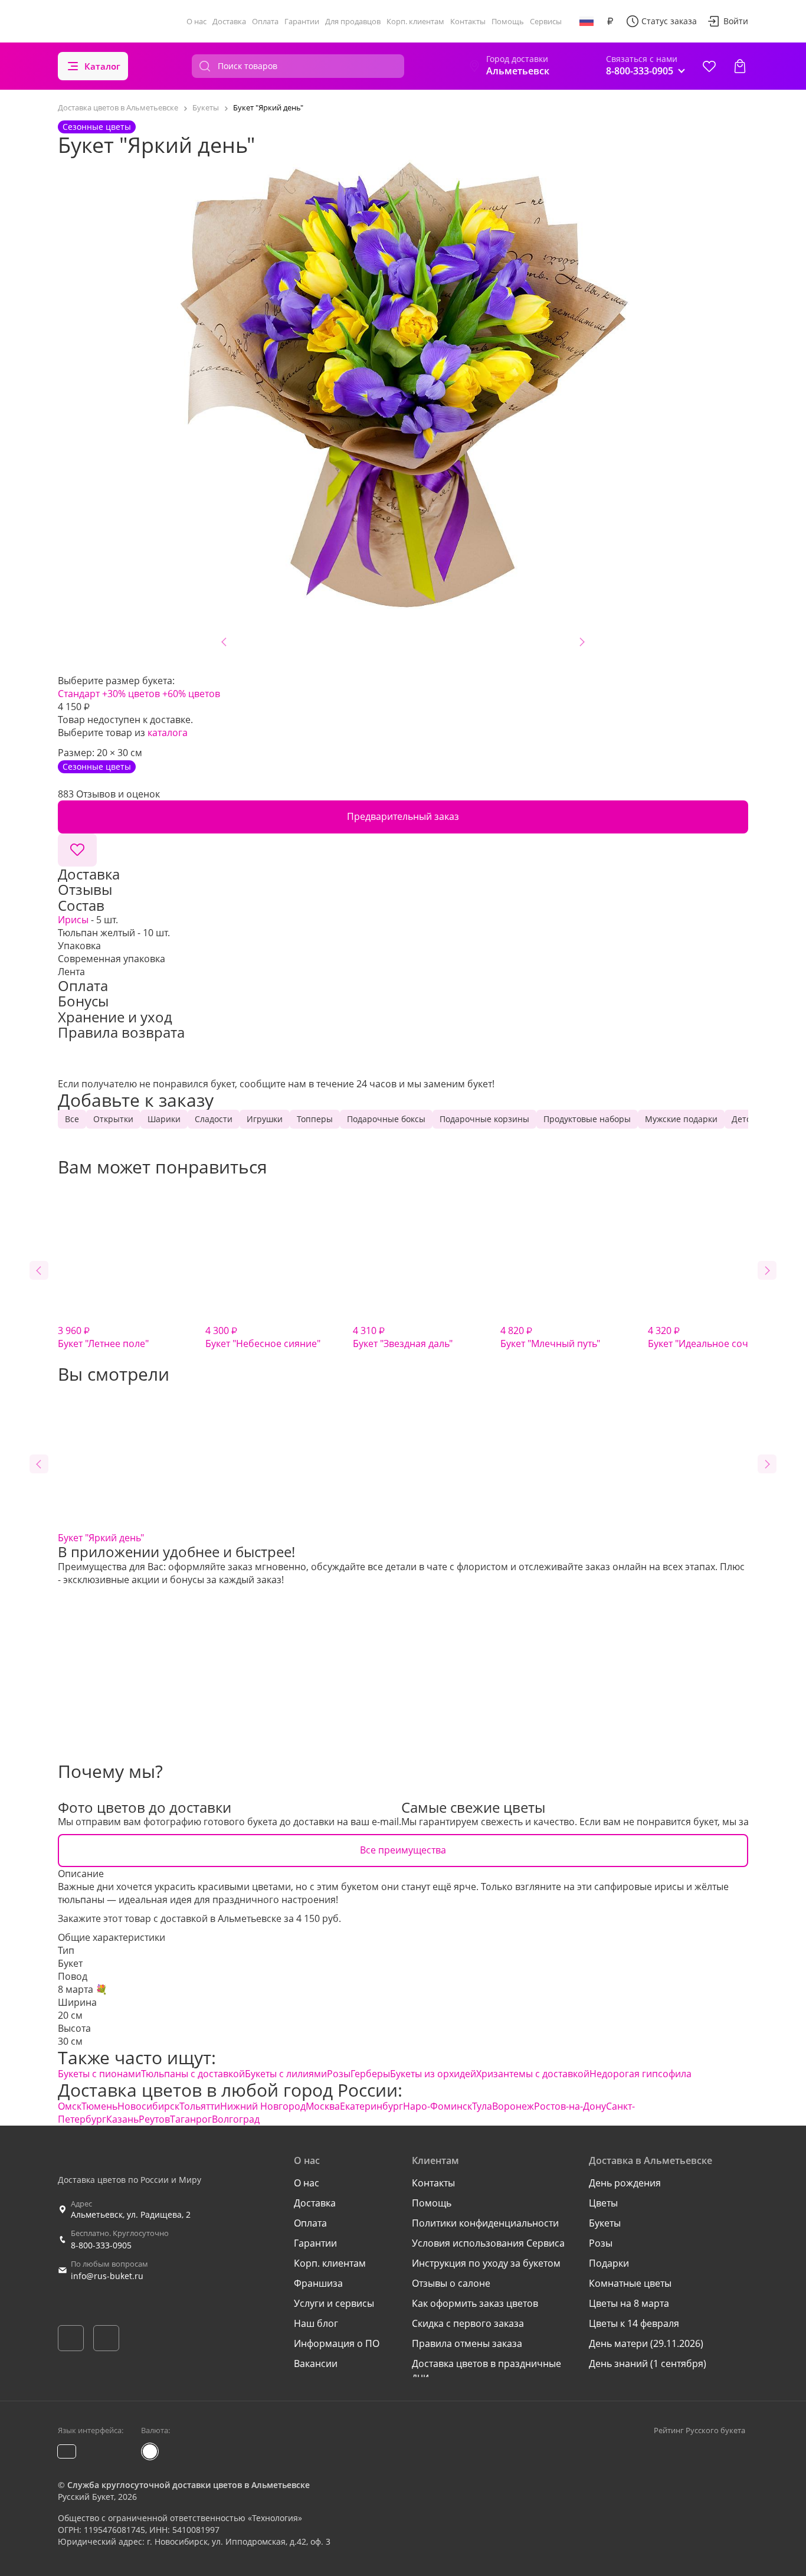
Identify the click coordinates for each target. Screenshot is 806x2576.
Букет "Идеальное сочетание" (716, 1337)
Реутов (154, 2119)
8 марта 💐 (83, 1989)
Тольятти (200, 2106)
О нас (196, 21)
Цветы (603, 2203)
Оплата (265, 21)
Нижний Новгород (263, 2106)
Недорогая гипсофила (640, 2074)
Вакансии (316, 2363)
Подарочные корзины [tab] (484, 1119)
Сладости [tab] (214, 1119)
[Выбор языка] (587, 21)
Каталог (102, 66)
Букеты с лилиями (286, 2074)
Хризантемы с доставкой (533, 2074)
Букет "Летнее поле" (103, 1337)
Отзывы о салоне (451, 2283)
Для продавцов (353, 21)
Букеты (605, 2223)
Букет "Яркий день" (101, 1538)
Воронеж (513, 2106)
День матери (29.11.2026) (646, 2343)
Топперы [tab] (315, 1119)
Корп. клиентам (415, 21)
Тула (482, 2106)
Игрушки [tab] (265, 1119)
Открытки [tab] (113, 1119)
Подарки (609, 2263)
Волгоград (236, 2119)
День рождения (625, 2183)
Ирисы (73, 920)
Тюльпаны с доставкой (193, 2074)
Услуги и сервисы (334, 2303)
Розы (339, 2074)
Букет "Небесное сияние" (263, 1337)
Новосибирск (148, 2106)
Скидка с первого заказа (468, 2323)
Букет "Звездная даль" (403, 1337)
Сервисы (546, 21)
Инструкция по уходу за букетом (486, 2263)
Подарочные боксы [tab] (386, 1119)
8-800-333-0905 (101, 2245)
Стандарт (79, 694)
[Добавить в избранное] (77, 850)
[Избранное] (709, 66)
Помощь (508, 21)
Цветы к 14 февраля (634, 2323)
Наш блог (316, 2323)
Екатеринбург (371, 2106)
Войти (736, 21)
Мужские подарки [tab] (681, 1119)
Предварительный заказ (403, 816)
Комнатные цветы (630, 2283)
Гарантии (302, 21)
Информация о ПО (337, 2343)
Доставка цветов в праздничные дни (486, 2370)
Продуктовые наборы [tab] (587, 1119)
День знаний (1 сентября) (648, 2363)
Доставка (229, 21)
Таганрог (191, 2119)
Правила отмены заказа (467, 2343)
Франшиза (318, 2283)
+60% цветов (191, 694)
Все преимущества (403, 1850)
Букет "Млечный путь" (550, 1337)
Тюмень (99, 2106)
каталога (168, 733)
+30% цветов (131, 694)
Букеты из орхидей (433, 2074)
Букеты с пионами (99, 2074)
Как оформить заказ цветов (475, 2303)
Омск (70, 2106)
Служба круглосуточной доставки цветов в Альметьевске (189, 2485)
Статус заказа (669, 21)
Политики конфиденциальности (485, 2223)
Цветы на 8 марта (629, 2303)
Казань (122, 2119)
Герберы (370, 2074)
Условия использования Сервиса (488, 2243)
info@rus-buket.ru (107, 2276)
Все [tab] (72, 1119)
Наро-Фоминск (438, 2106)
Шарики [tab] (164, 1119)
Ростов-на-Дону (570, 2106)
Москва (323, 2106)
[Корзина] (740, 66)
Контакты (468, 21)
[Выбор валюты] (610, 21)
